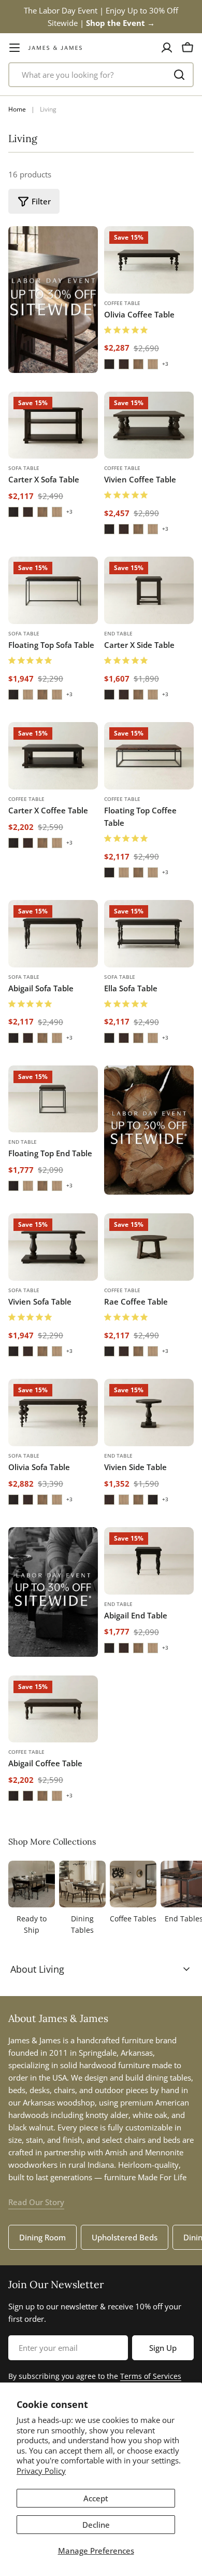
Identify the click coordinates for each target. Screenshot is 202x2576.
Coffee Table (122, 303)
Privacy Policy (41, 2471)
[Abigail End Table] (149, 1561)
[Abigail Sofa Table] (53, 934)
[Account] (167, 48)
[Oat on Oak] (153, 364)
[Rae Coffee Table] (149, 1247)
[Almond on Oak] (138, 364)
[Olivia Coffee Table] (149, 260)
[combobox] (101, 75)
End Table (118, 633)
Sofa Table (24, 468)
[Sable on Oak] (124, 364)
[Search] (179, 75)
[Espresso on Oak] (109, 364)
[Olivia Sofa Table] (53, 1412)
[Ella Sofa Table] (149, 934)
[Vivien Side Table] (149, 1412)
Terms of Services (151, 2376)
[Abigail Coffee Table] (53, 1709)
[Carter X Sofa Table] (53, 425)
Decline (96, 2525)
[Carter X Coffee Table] (53, 756)
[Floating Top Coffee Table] (149, 756)
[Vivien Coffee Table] (149, 425)
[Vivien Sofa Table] (53, 1247)
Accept (96, 2498)
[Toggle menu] (15, 48)
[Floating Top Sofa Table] (53, 590)
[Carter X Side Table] (149, 590)
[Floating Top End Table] (53, 1099)
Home (17, 109)
